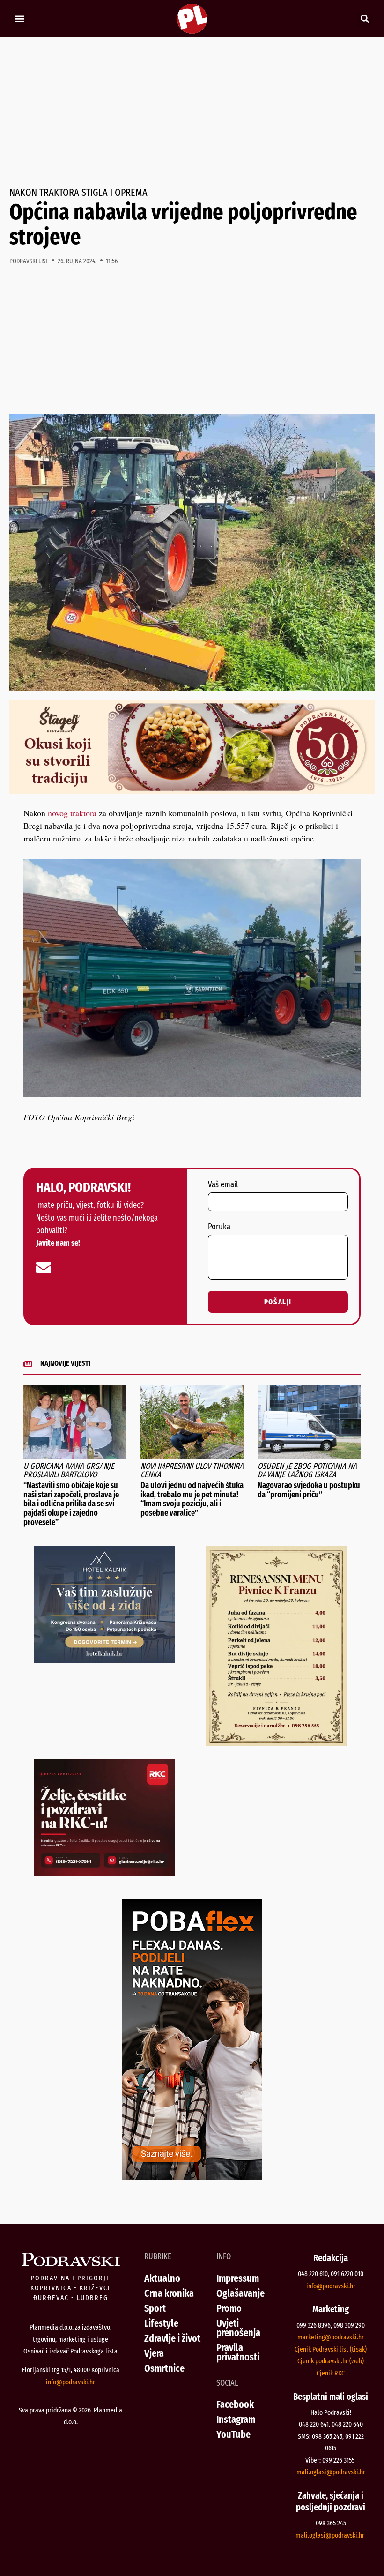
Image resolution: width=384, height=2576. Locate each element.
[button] (19, 19)
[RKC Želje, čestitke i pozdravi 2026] (104, 1873)
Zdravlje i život (172, 2338)
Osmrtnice (164, 2368)
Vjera (154, 2353)
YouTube (233, 2434)
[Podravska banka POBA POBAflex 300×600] (192, 2177)
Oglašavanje (240, 2293)
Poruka (219, 1227)
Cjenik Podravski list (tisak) (331, 2349)
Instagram (236, 2419)
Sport (155, 2308)
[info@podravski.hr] (44, 1267)
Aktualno (162, 2278)
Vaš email (223, 1185)
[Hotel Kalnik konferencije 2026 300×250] (104, 1660)
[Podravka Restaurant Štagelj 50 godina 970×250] (192, 791)
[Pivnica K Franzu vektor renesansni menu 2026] (276, 1742)
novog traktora (72, 813)
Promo (229, 2308)
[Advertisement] (192, 112)
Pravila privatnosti (238, 2352)
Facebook (235, 2404)
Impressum (238, 2278)
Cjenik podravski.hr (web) (331, 2361)
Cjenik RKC (331, 2373)
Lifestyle (161, 2323)
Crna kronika (169, 2293)
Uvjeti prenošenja (238, 2328)
